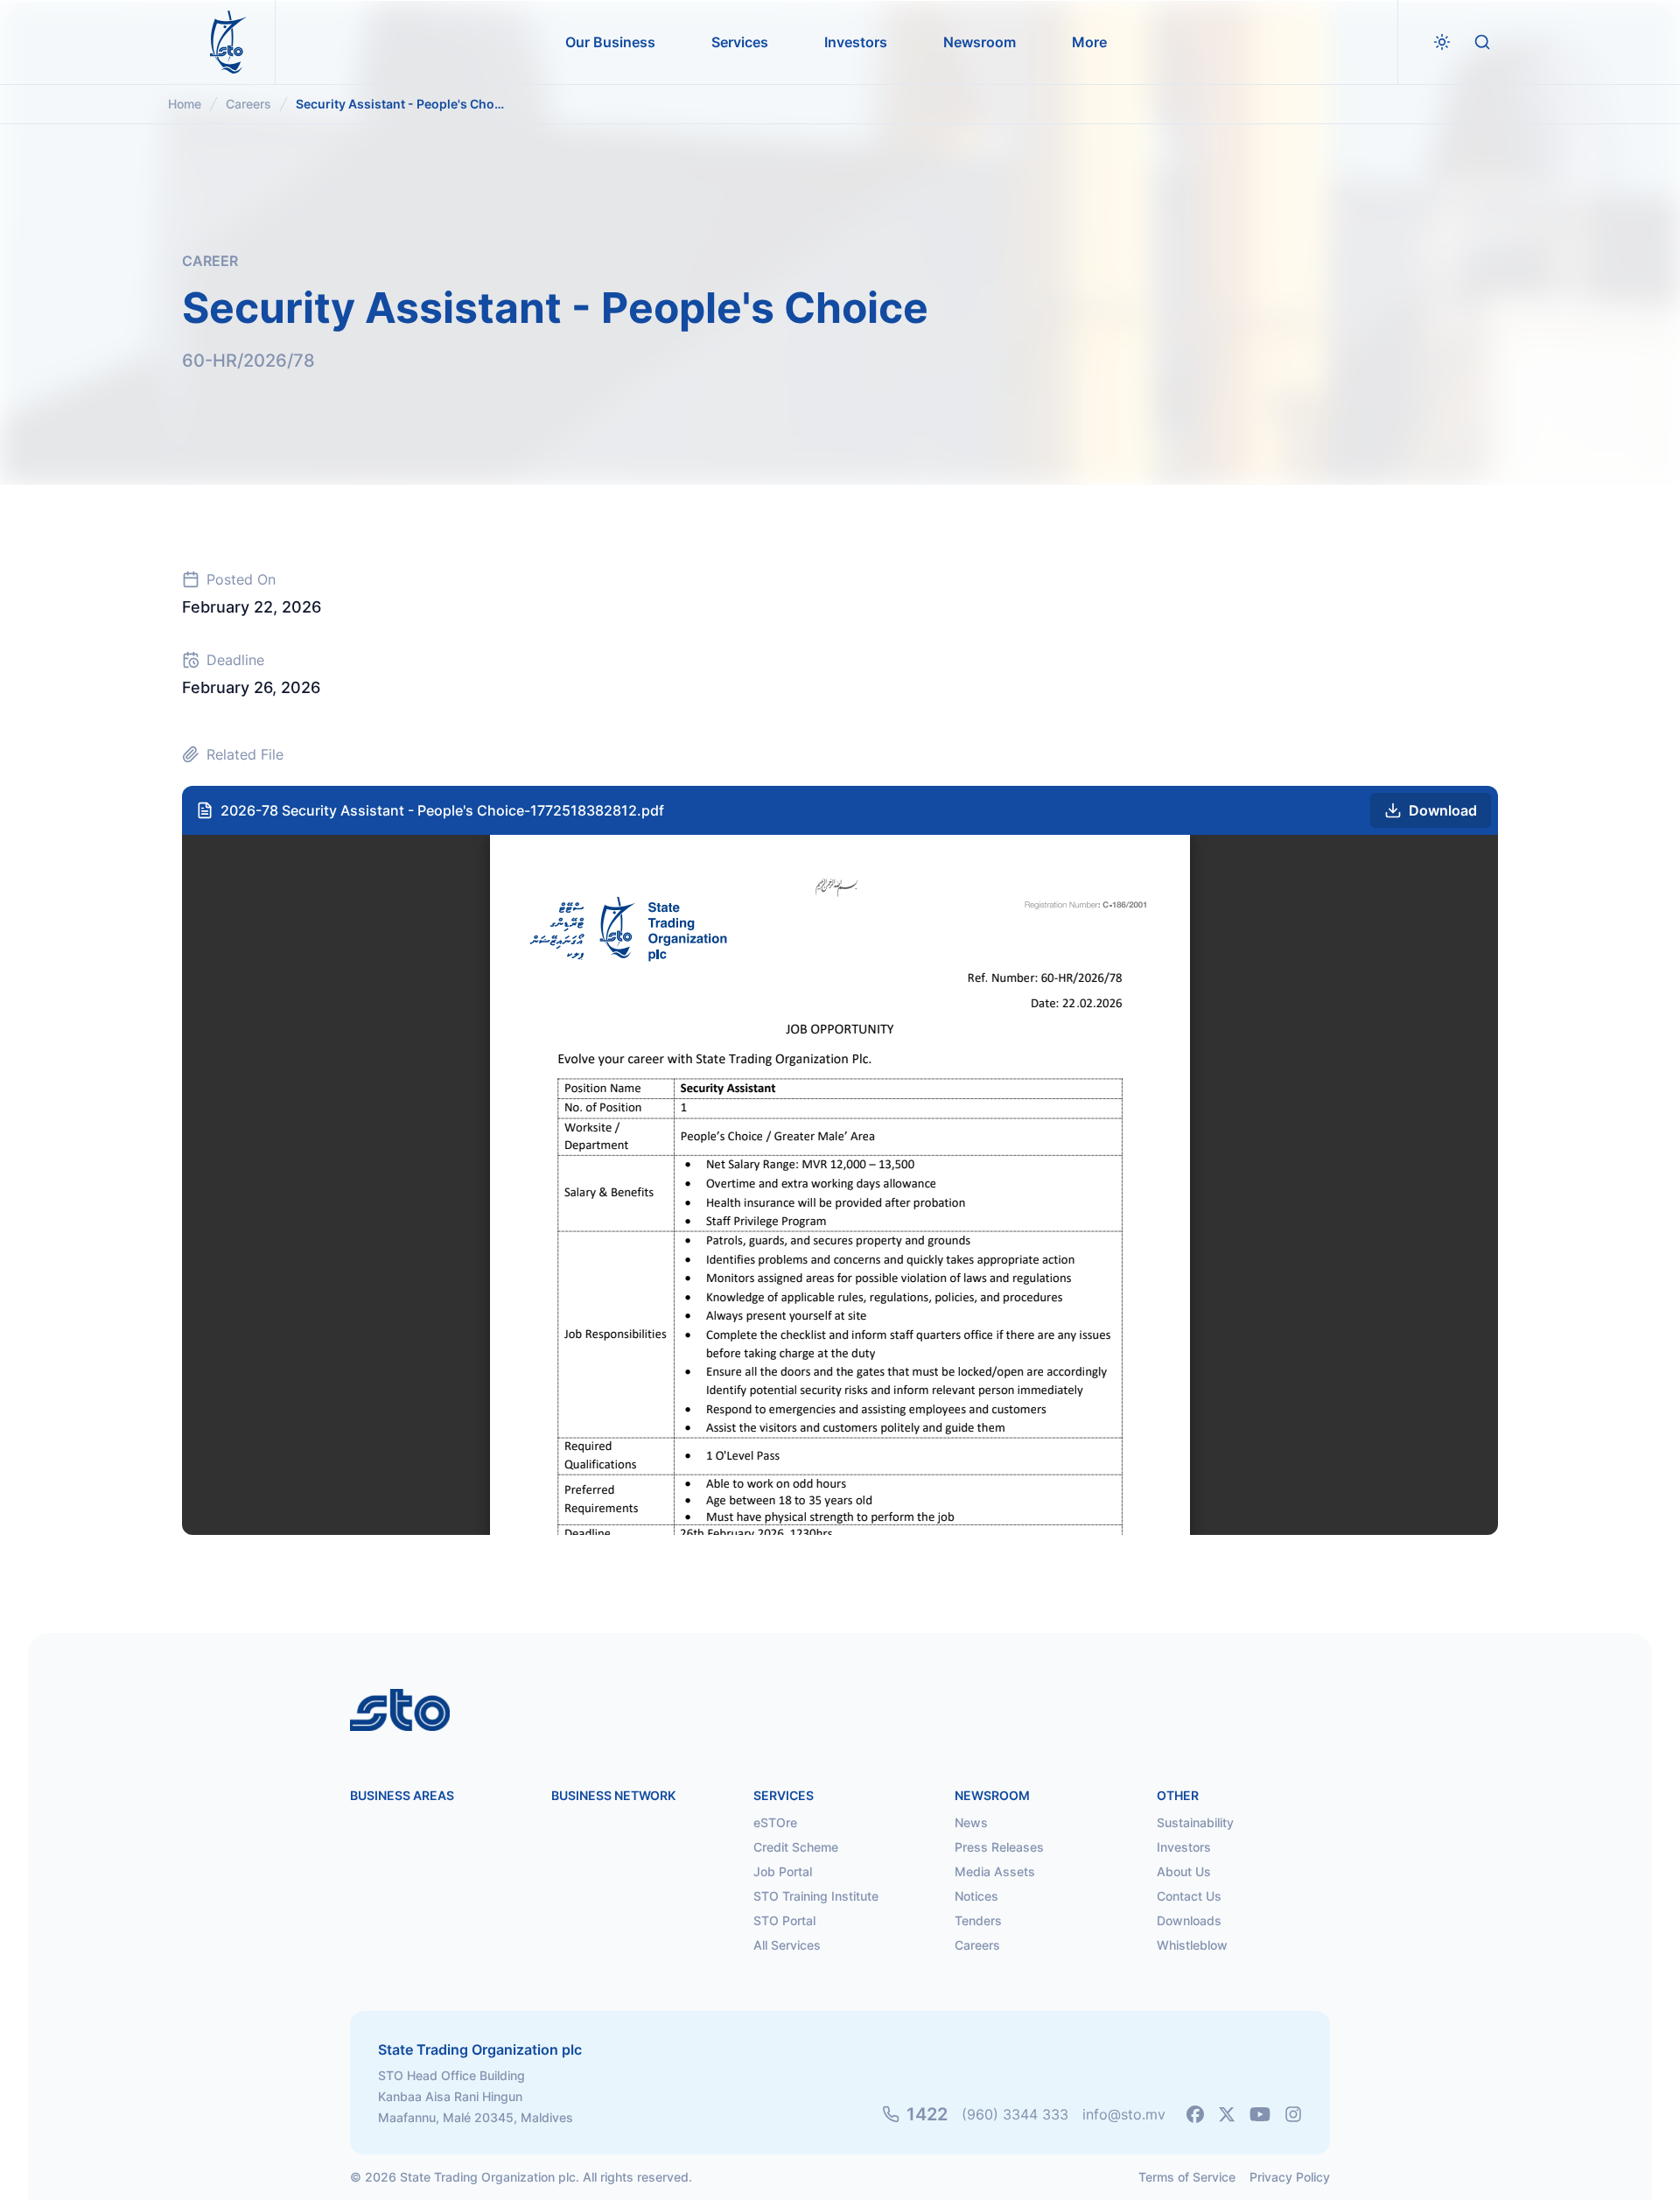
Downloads (1189, 1920)
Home (185, 104)
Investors (1184, 1847)
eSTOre (775, 1822)
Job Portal (783, 1871)
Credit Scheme (796, 1847)
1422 (927, 2114)
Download (1443, 810)
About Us (1184, 1871)
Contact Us (1189, 1896)
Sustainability (1195, 1822)
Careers (248, 104)
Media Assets (995, 1871)
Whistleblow (1192, 1945)
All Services (787, 1945)
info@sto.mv (1124, 2114)
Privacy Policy (1290, 2177)
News (971, 1822)
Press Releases (999, 1847)
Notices (976, 1896)
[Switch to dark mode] (1442, 42)
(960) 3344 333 (1015, 2114)
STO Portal (784, 1920)
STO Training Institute (816, 1896)
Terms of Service (1187, 2177)
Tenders (978, 1920)
